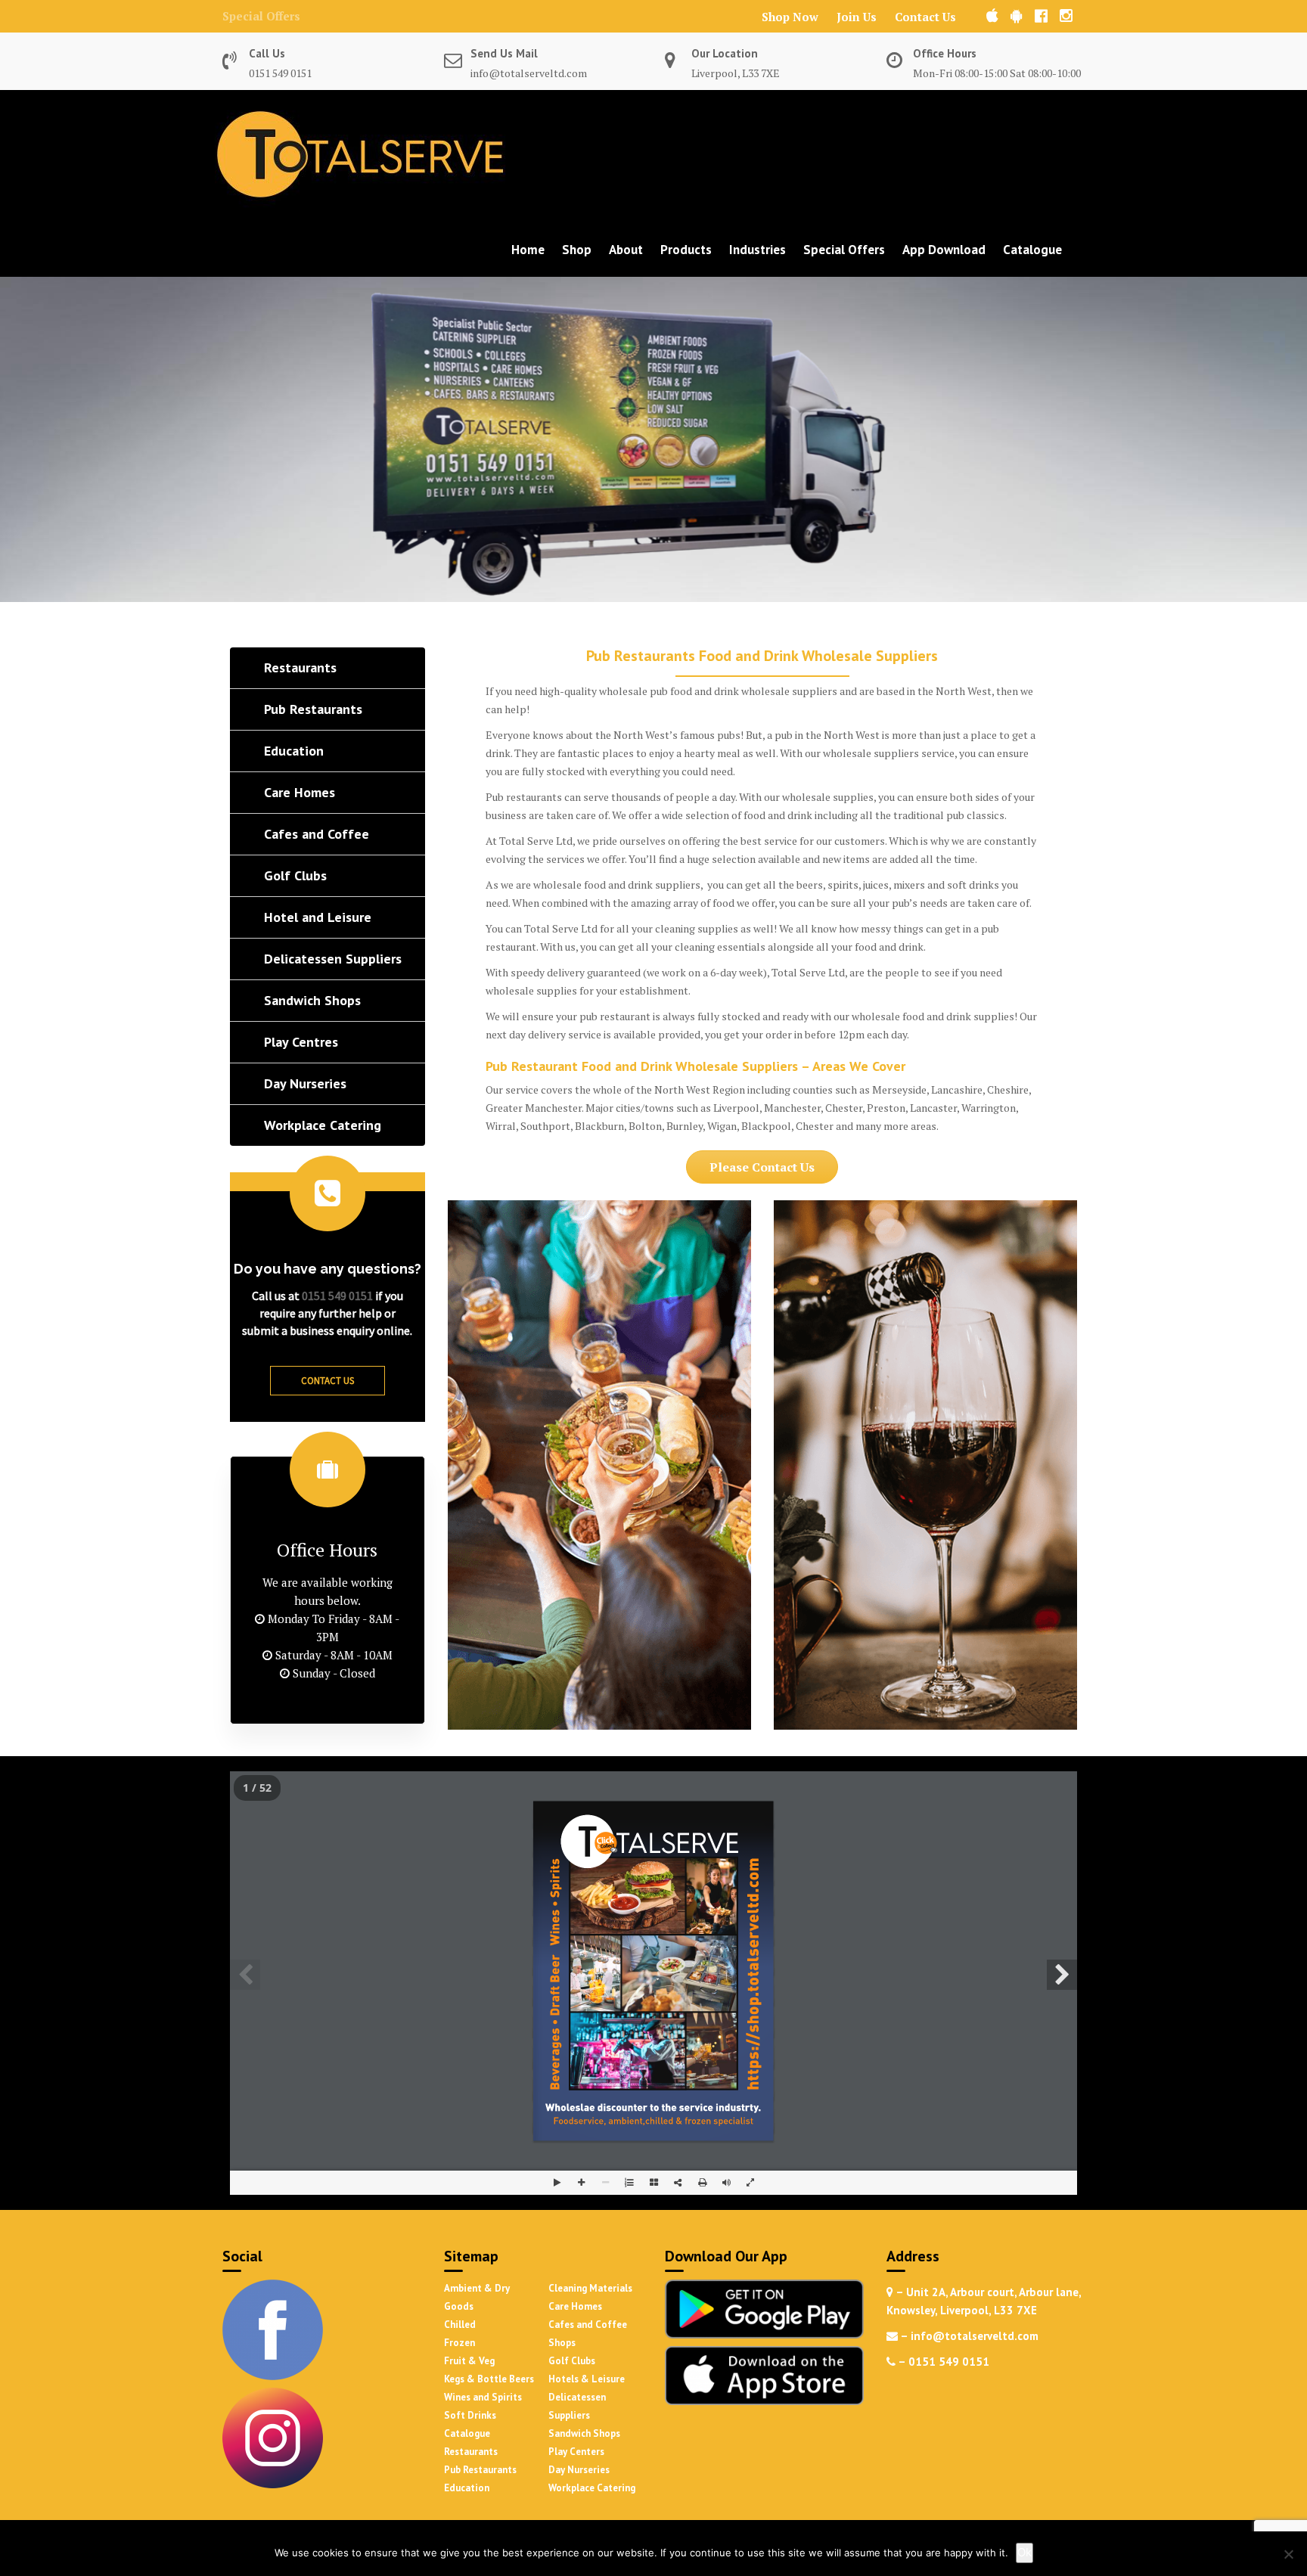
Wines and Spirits (483, 2397)
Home (528, 250)
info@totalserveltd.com (529, 73)
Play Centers (576, 2452)
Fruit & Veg (469, 2361)
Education (467, 2488)
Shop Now (790, 17)
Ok (1024, 2552)
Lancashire (957, 1089)
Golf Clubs (572, 2361)
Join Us (857, 17)
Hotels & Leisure (587, 2379)
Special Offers (261, 16)
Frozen (459, 2343)
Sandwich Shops (584, 2433)
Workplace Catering (592, 2488)
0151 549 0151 (280, 73)
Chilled (460, 2325)
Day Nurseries (579, 2470)
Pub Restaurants (480, 2470)
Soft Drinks (470, 2415)
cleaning (695, 947)
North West (964, 691)
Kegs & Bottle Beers (489, 2379)
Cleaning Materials (590, 2288)
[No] (1288, 2554)
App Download (944, 250)
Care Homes (575, 2306)
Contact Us (925, 17)
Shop (577, 250)
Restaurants (471, 2452)
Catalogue (1032, 250)
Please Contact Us (762, 1167)
